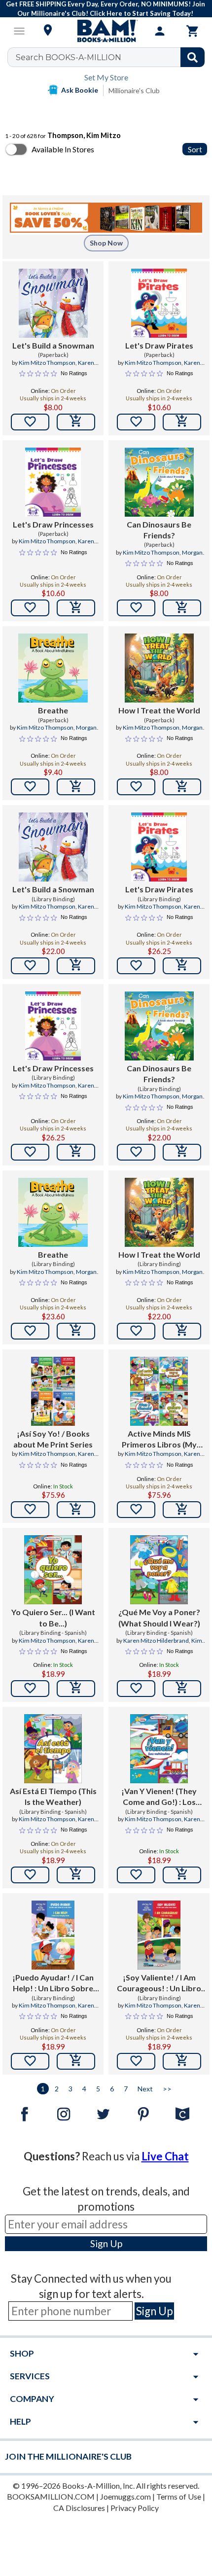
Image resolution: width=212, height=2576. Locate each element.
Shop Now (106, 243)
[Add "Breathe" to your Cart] (76, 787)
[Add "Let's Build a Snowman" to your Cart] (76, 422)
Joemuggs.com (125, 2496)
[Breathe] (53, 668)
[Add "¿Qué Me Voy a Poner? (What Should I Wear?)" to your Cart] (182, 1689)
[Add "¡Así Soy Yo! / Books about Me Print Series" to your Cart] (76, 1510)
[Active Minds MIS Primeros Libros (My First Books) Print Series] (159, 1391)
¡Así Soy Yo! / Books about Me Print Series (53, 1439)
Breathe (53, 710)
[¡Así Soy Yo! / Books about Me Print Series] (53, 1391)
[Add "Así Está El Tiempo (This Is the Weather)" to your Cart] (76, 1875)
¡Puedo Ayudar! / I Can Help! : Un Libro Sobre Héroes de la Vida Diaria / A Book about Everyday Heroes (53, 1983)
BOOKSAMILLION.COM (51, 2496)
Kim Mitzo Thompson (47, 363)
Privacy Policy (135, 2508)
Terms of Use (179, 2496)
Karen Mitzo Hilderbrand (53, 367)
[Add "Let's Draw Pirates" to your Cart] (182, 422)
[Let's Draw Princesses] (53, 482)
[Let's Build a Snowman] (53, 303)
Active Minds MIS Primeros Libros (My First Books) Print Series (159, 1440)
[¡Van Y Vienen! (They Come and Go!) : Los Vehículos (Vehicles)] (159, 1749)
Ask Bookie (80, 90)
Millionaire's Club (134, 90)
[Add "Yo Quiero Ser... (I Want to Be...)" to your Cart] (76, 1689)
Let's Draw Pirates (159, 345)
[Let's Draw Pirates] (159, 303)
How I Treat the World (159, 710)
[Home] (106, 31)
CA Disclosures (79, 2508)
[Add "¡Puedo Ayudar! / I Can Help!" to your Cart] (76, 2061)
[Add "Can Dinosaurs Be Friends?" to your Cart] (182, 608)
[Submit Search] (193, 57)
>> (167, 2089)
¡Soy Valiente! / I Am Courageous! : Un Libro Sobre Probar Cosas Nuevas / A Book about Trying (159, 1983)
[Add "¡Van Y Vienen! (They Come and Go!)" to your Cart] (182, 1875)
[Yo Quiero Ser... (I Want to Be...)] (53, 1570)
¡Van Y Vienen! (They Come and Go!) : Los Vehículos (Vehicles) (159, 1797)
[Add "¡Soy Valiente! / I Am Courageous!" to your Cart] (182, 2061)
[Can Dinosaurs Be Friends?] (159, 482)
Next (145, 2089)
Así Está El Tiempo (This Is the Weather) (53, 1796)
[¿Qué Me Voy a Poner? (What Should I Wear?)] (159, 1570)
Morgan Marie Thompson (160, 557)
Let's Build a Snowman (53, 345)
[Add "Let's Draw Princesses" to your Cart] (76, 608)
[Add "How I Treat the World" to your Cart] (182, 787)
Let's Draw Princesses (53, 524)
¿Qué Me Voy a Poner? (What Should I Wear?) (159, 1617)
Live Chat (165, 2156)
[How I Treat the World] (159, 668)
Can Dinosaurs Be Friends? (159, 530)
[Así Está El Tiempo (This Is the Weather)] (53, 1749)
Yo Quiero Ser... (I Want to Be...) (53, 1617)
